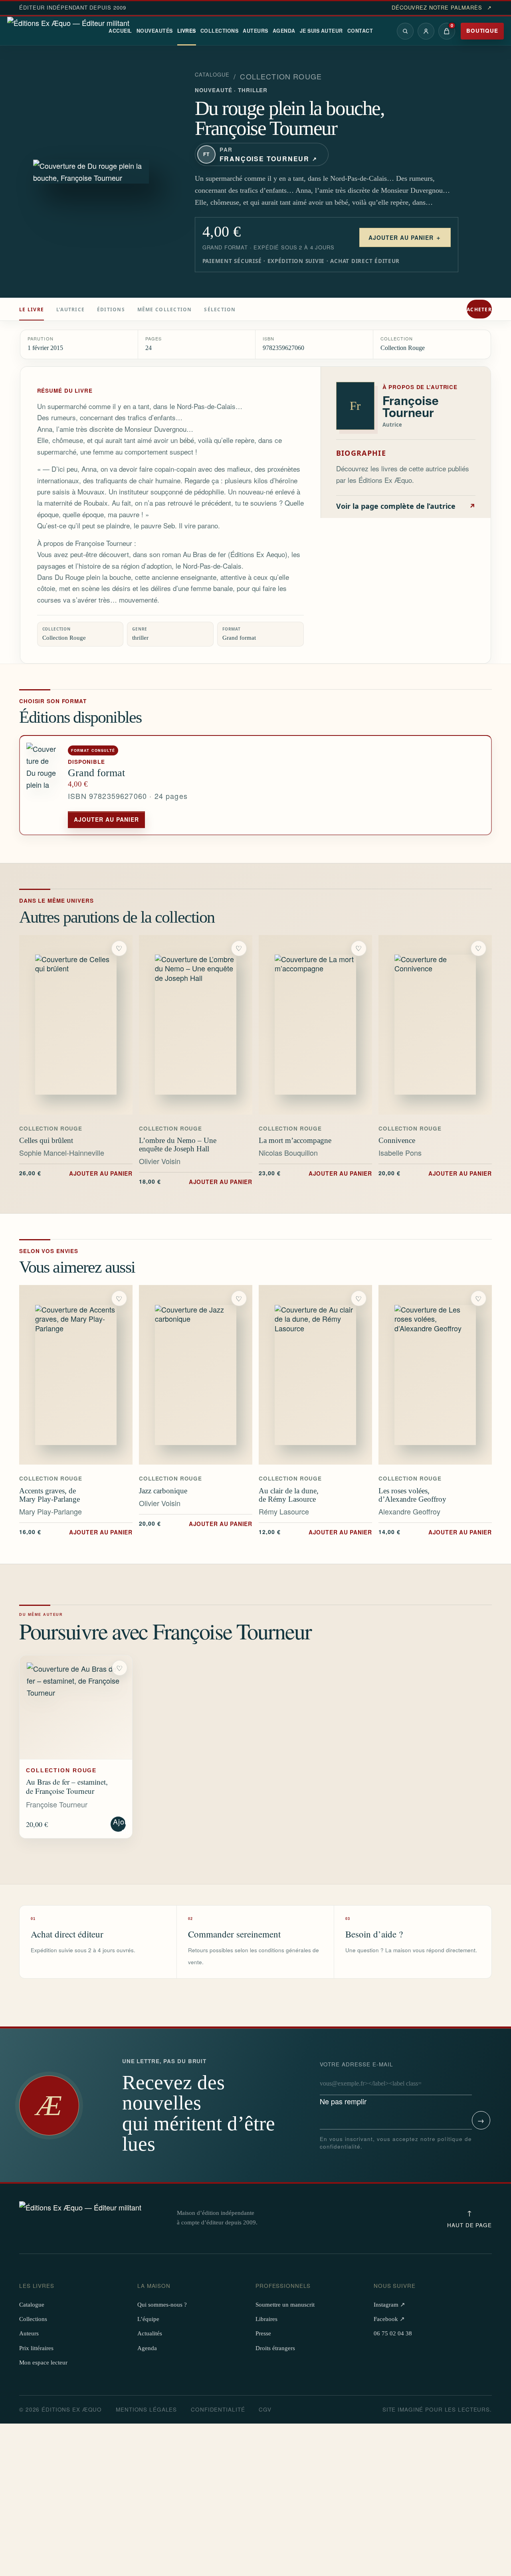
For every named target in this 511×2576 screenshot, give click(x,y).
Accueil (120, 31)
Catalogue (212, 75)
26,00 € (76, 1173)
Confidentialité (218, 2409)
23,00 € (315, 1173)
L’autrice (70, 310)
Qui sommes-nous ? (162, 2305)
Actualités (150, 2333)
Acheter (479, 310)
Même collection (165, 310)
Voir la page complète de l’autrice (406, 506)
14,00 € (435, 1532)
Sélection (220, 310)
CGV (265, 2409)
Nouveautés (155, 31)
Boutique (482, 31)
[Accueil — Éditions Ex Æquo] (68, 31)
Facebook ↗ (389, 2319)
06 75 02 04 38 (393, 2333)
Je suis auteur (321, 31)
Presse (263, 2333)
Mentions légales (146, 2409)
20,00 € (435, 1173)
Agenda (284, 31)
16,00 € (76, 1532)
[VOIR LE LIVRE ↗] (76, 1025)
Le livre (32, 310)
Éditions (111, 310)
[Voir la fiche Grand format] (44, 785)
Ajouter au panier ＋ (405, 237)
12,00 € (315, 1532)
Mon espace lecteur (43, 2362)
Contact (360, 31)
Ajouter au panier (106, 819)
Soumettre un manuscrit (285, 2305)
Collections (220, 31)
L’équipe (148, 2319)
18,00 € (196, 1181)
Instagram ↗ (389, 2305)
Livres (187, 31)
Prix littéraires (36, 2348)
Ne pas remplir (357, 2083)
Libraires (266, 2319)
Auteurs (255, 31)
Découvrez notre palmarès (442, 8)
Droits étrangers (275, 2348)
